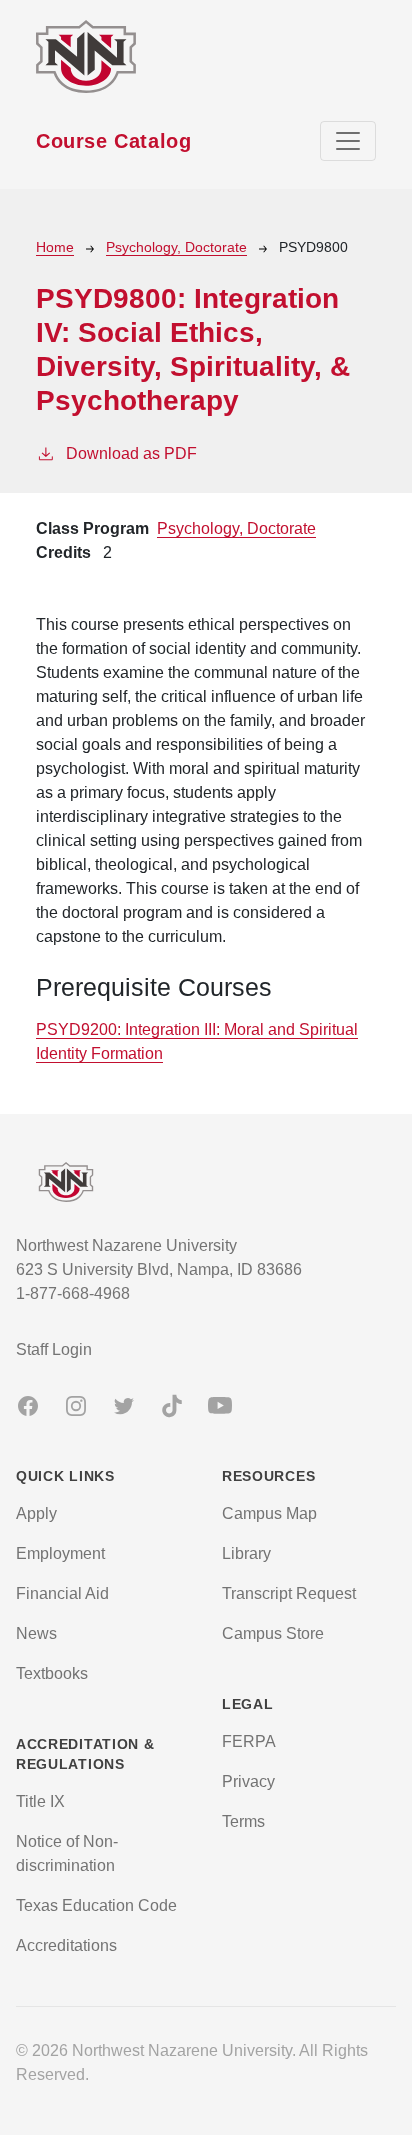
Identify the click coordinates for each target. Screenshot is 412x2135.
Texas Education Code (96, 1905)
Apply (36, 1513)
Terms (243, 1821)
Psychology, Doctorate (176, 247)
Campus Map (269, 1513)
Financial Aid (62, 1593)
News (36, 1633)
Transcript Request (289, 1593)
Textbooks (52, 1673)
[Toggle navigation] (348, 141)
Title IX (40, 1801)
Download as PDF (131, 453)
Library (246, 1553)
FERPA (249, 1741)
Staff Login (54, 1349)
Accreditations (66, 1945)
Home (55, 247)
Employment (60, 1553)
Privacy (248, 1781)
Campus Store (273, 1633)
